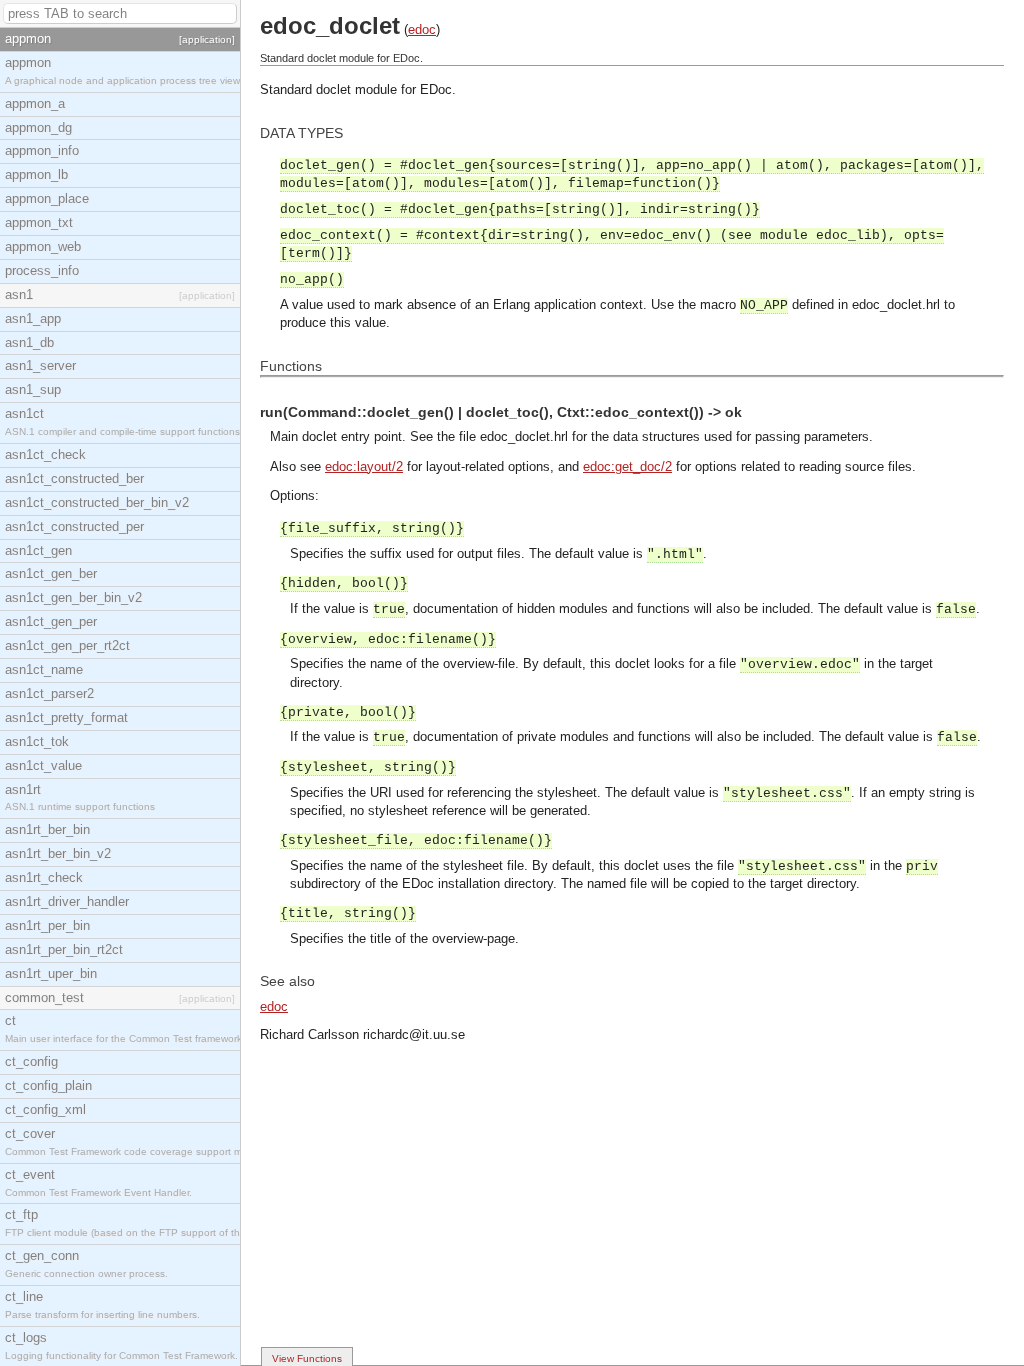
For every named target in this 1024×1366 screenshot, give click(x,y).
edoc (422, 29)
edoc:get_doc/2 (627, 466)
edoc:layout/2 (364, 466)
